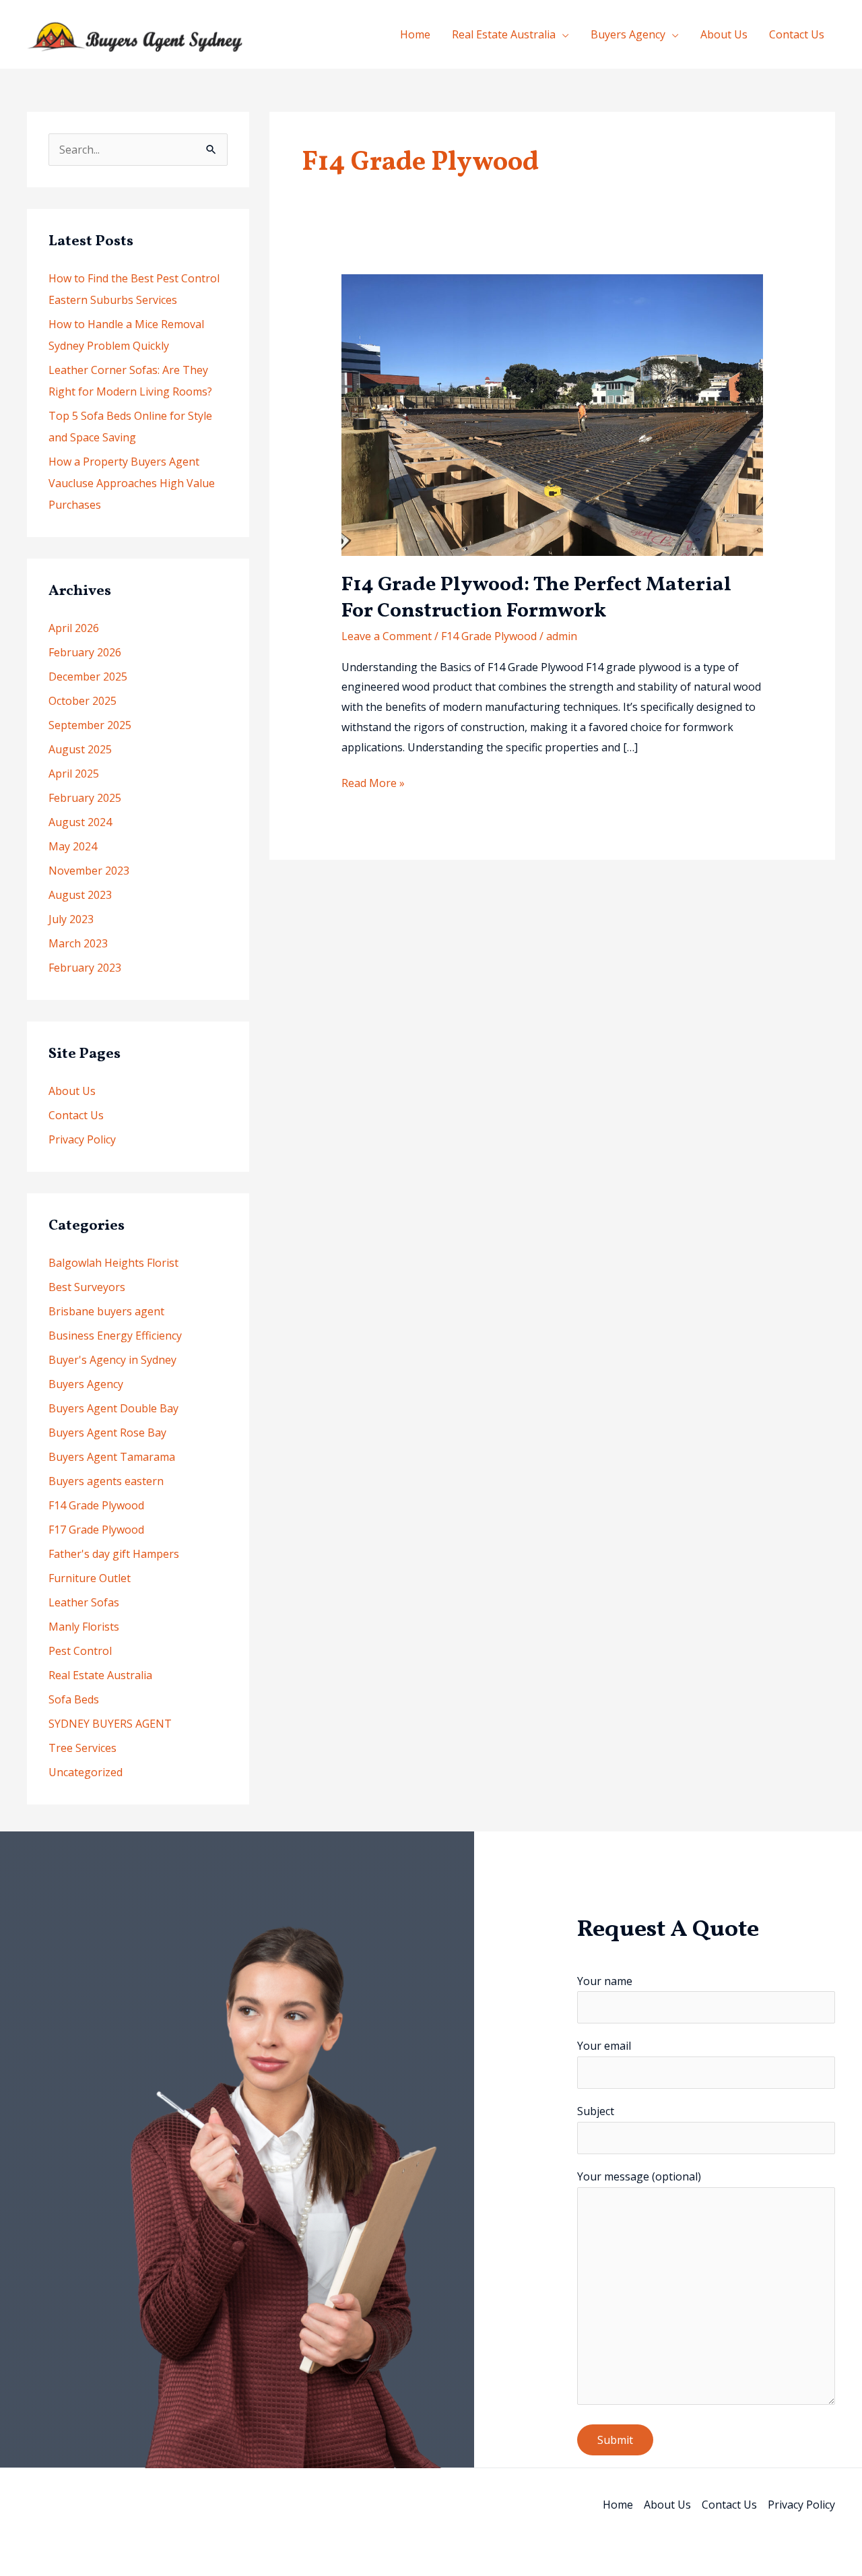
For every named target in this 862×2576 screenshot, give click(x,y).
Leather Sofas (84, 1602)
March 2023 (78, 943)
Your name (605, 1981)
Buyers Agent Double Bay (113, 1408)
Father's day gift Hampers (114, 1554)
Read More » (373, 784)
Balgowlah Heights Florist (113, 1263)
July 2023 (71, 919)
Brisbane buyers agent (106, 1311)
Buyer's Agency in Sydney (112, 1360)
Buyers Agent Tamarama (112, 1457)
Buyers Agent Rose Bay (107, 1433)
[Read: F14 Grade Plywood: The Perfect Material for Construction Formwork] (553, 414)
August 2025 (80, 749)
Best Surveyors (87, 1287)
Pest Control (80, 1651)
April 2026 (74, 628)
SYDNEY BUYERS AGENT (110, 1724)
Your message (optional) (639, 2176)
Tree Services (82, 1748)
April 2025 (74, 774)
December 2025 (88, 677)
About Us (724, 34)
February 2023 (85, 968)
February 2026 (85, 652)
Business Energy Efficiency (115, 1336)
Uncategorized (86, 1772)
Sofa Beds (74, 1699)
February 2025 (85, 798)
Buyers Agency (628, 34)
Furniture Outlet (90, 1578)
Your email (604, 2046)
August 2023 (80, 895)
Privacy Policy (82, 1139)
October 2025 (82, 701)
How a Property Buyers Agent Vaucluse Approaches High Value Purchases (132, 483)
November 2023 (89, 871)
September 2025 (90, 725)
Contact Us (797, 34)
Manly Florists (84, 1627)
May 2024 (73, 846)
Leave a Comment (387, 636)
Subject (596, 2111)
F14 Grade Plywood (96, 1505)
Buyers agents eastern (106, 1481)
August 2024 (80, 822)
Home (415, 34)
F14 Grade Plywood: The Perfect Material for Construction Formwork (536, 598)
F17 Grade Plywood (96, 1530)
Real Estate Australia (504, 34)
